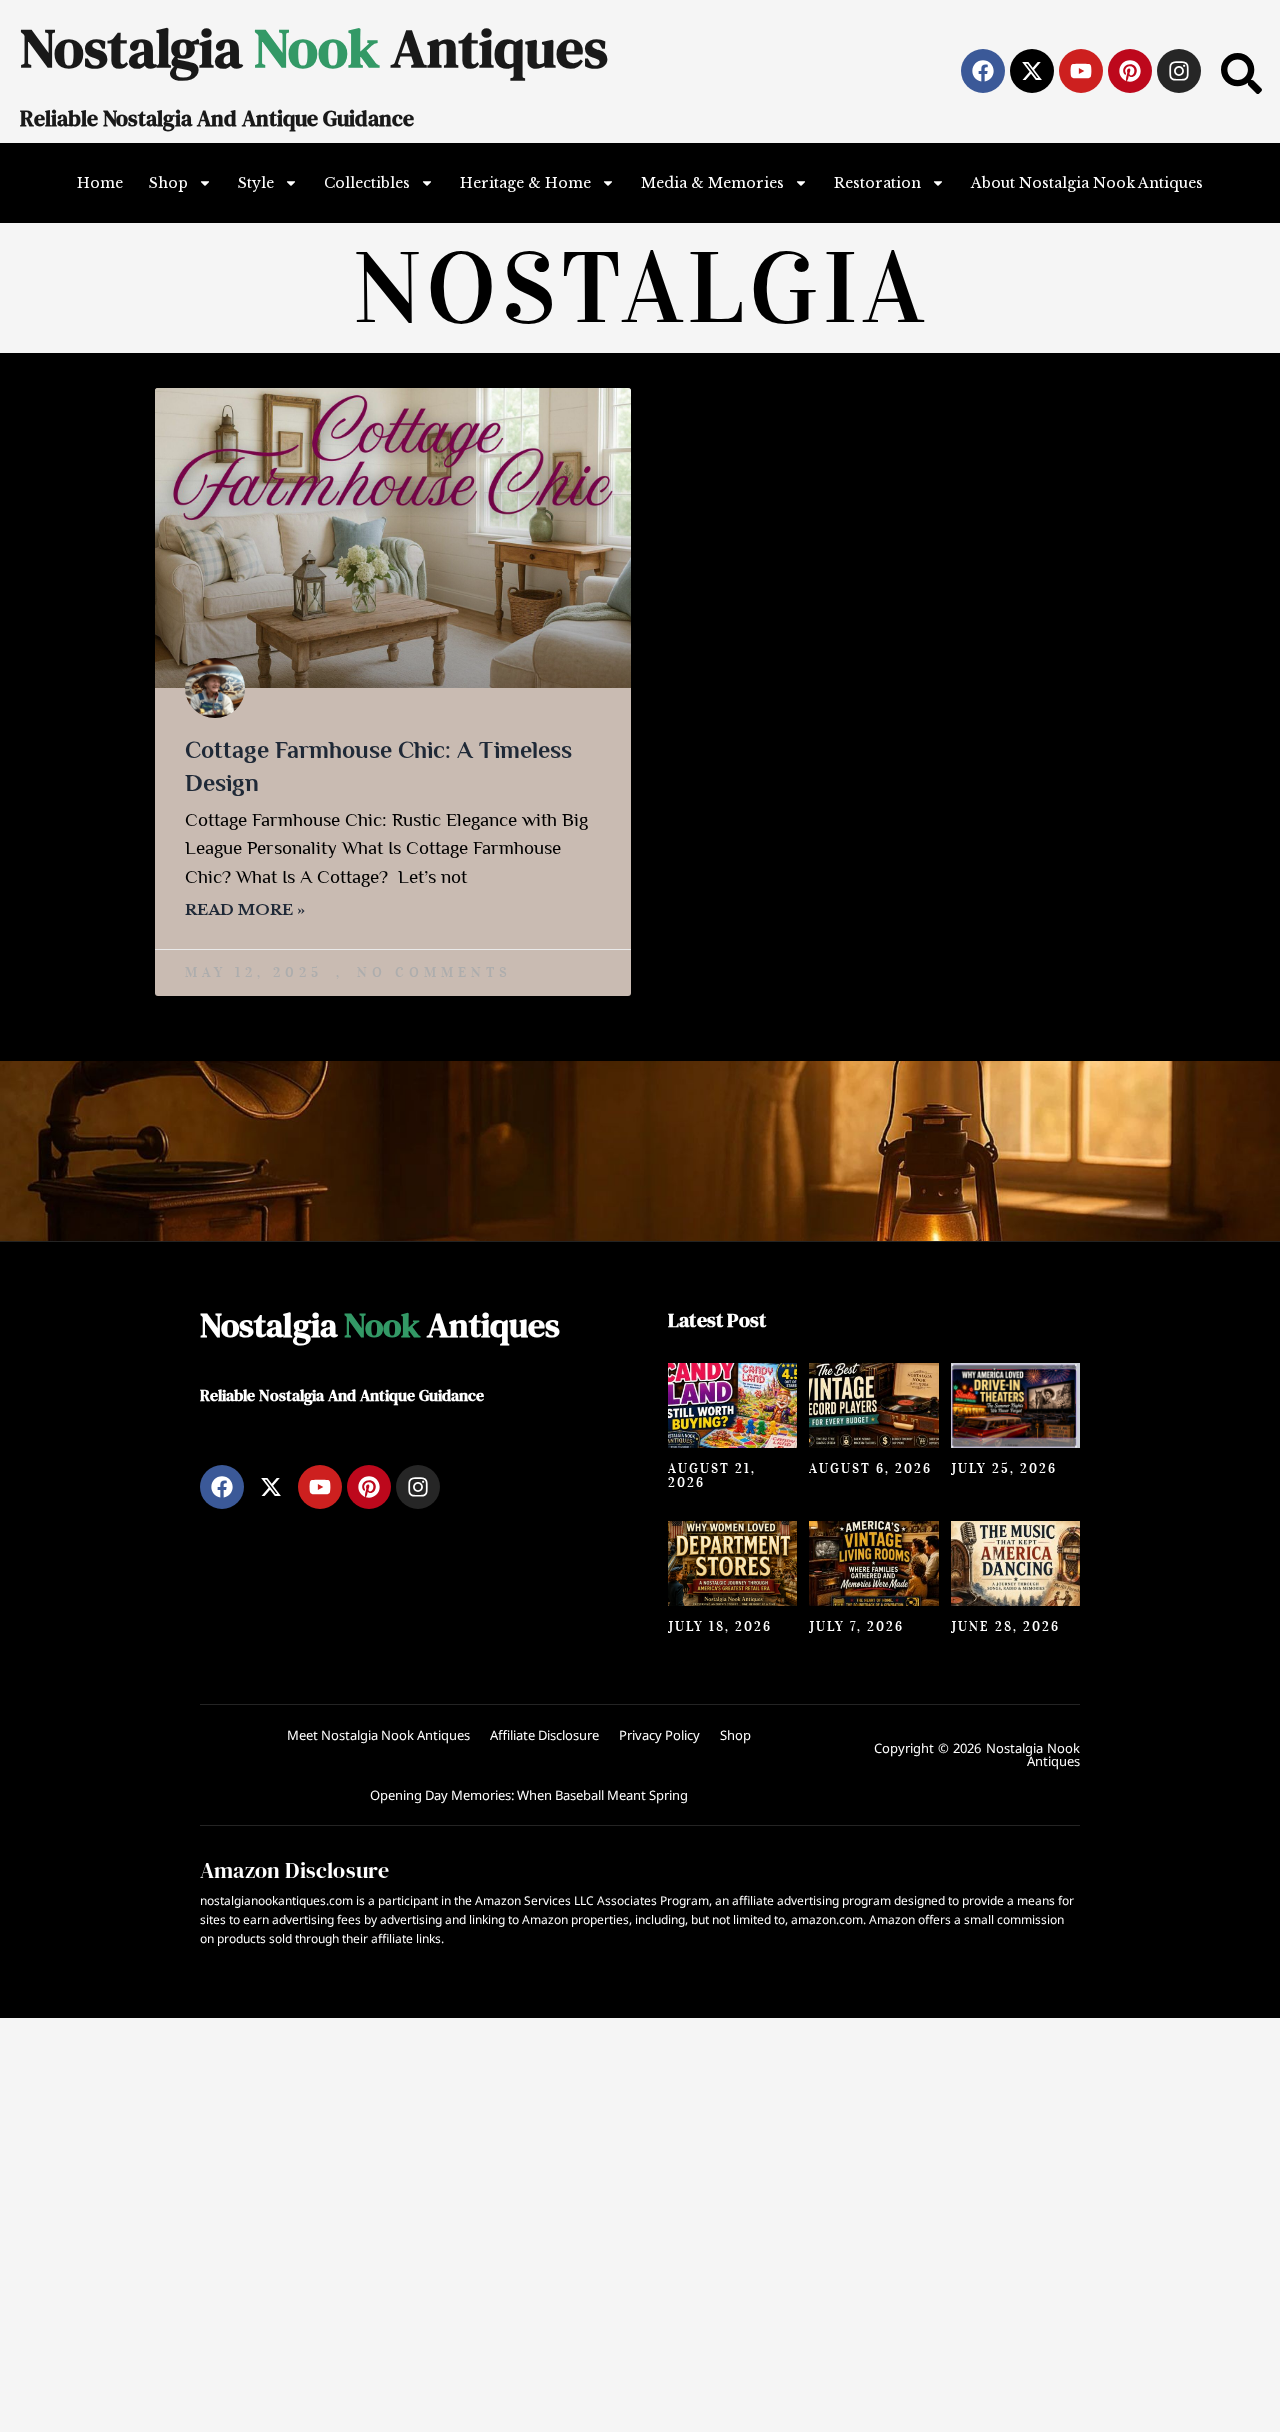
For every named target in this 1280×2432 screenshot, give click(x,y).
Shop (168, 183)
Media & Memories (712, 183)
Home (100, 183)
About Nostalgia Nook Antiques (1087, 183)
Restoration (877, 183)
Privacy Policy (659, 1735)
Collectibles (367, 183)
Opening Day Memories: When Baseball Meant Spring (529, 1795)
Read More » (245, 909)
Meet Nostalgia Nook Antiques (378, 1735)
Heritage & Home (525, 183)
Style (256, 183)
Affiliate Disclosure (544, 1735)
